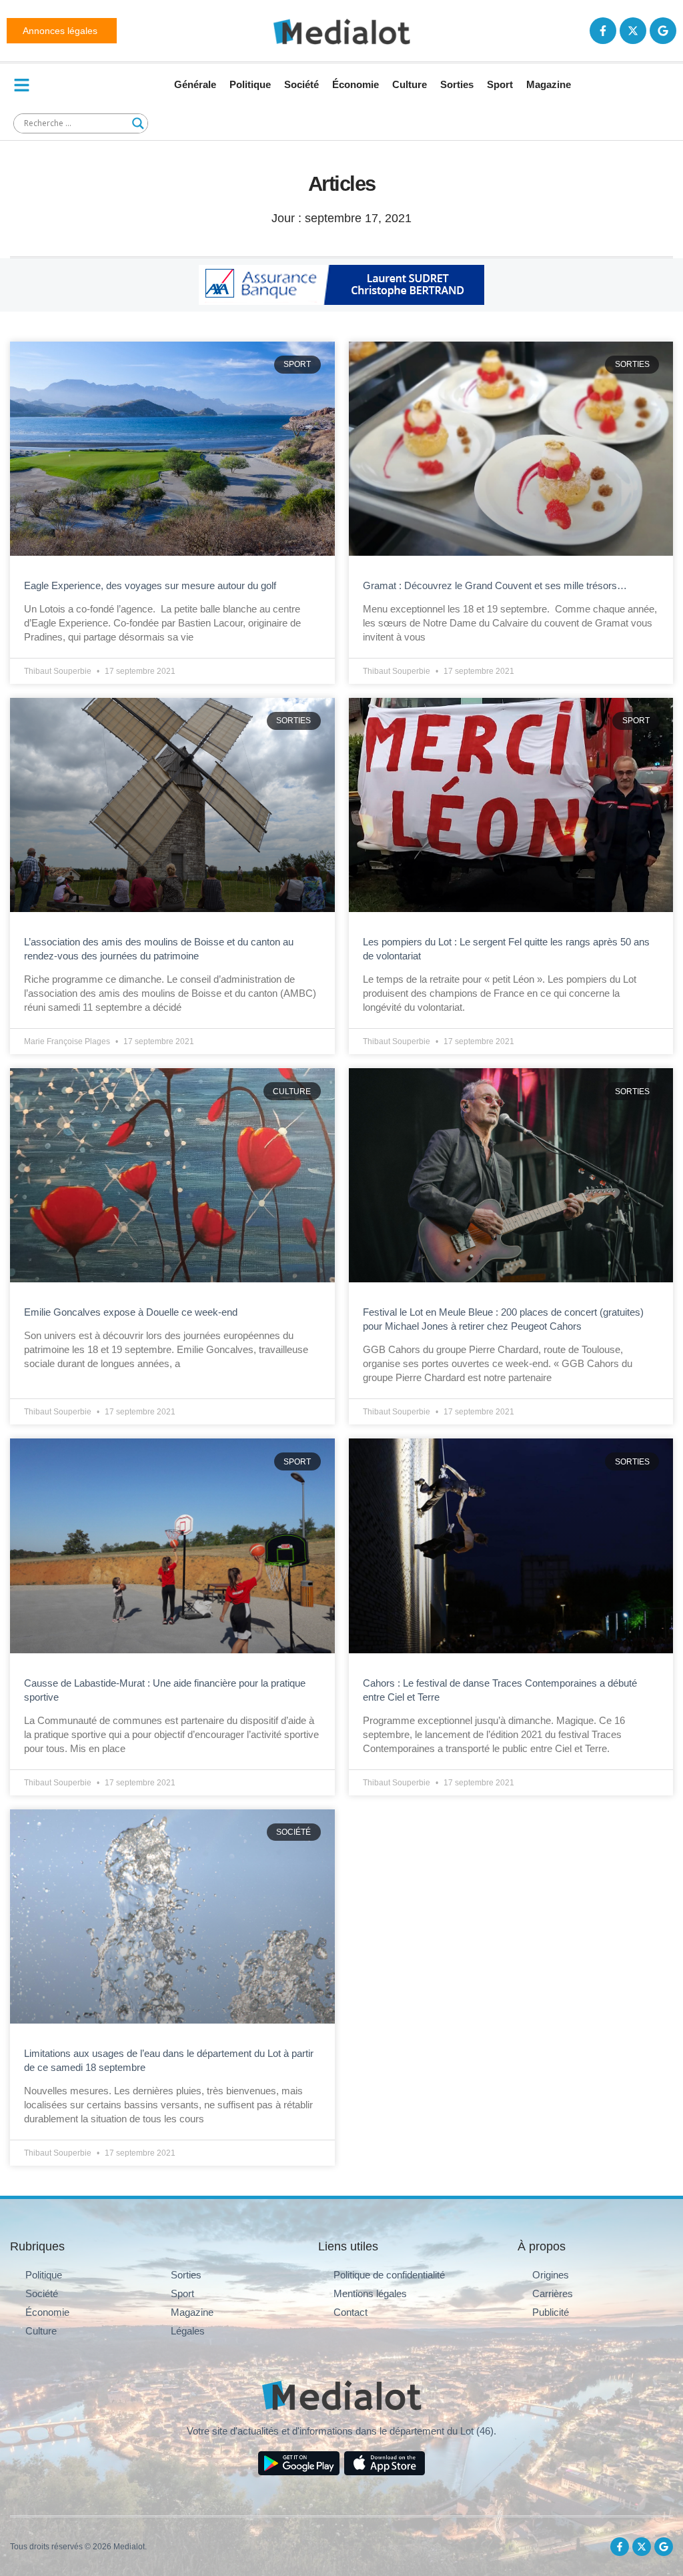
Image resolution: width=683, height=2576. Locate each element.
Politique (250, 84)
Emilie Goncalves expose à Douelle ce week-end (131, 1312)
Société (301, 84)
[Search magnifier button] (138, 123)
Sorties (457, 84)
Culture (410, 84)
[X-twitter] (633, 31)
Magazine (549, 84)
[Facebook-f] (603, 31)
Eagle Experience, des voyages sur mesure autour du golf (150, 585)
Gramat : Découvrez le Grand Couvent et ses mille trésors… (495, 585)
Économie (356, 84)
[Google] (663, 31)
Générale (195, 84)
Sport (500, 84)
